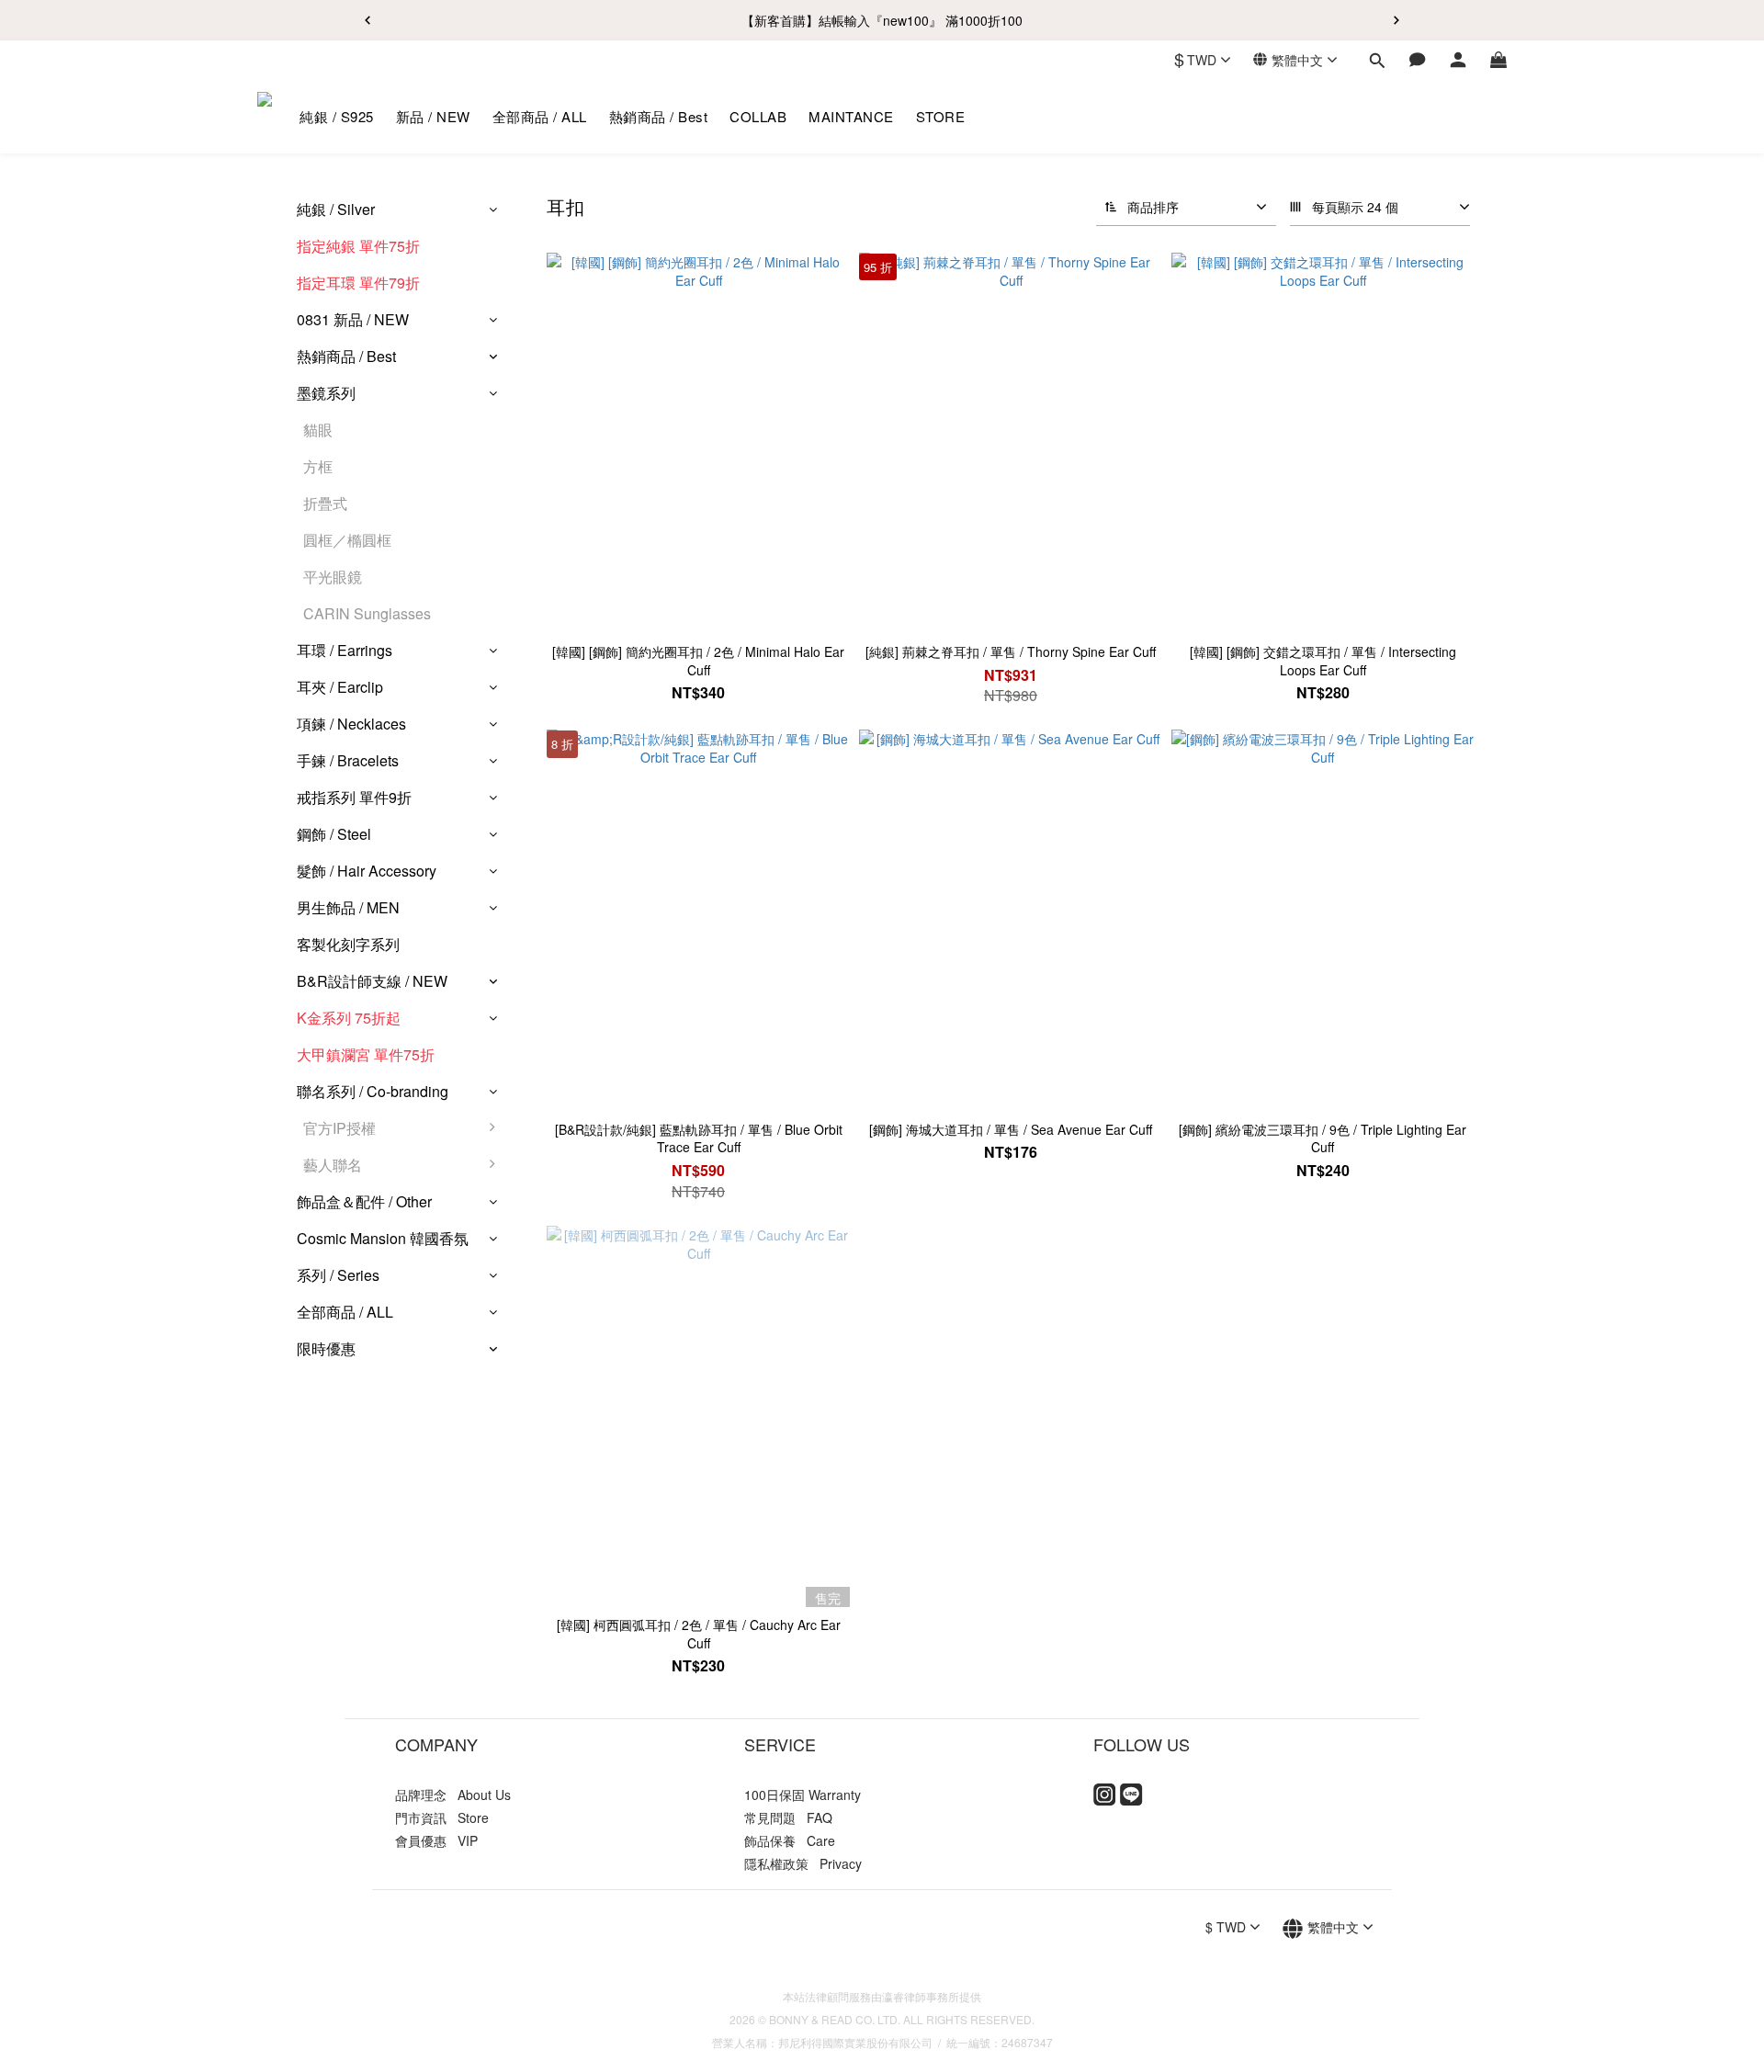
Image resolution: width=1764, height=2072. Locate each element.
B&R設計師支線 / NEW (372, 981)
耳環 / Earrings (345, 650)
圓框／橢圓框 (347, 540)
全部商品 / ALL (345, 1312)
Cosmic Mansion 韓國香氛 (383, 1238)
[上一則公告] (367, 20)
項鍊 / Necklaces (351, 724)
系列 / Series (338, 1275)
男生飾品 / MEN (348, 907)
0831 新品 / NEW (353, 319)
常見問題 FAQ (788, 1817)
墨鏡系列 (326, 393)
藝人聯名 (333, 1165)
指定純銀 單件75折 (358, 246)
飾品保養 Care (790, 1840)
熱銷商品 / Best (346, 356)
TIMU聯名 (555, 1211)
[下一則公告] (1396, 20)
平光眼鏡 (333, 577)
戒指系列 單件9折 (354, 797)
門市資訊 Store (442, 1817)
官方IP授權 (339, 1128)
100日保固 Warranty (803, 1795)
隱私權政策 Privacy (803, 1863)
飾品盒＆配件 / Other (364, 1201)
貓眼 (318, 430)
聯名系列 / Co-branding (373, 1091)
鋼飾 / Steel (334, 834)
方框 (318, 466)
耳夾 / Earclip (340, 687)
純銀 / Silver (336, 209)
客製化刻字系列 (348, 944)
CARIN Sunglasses (367, 613)
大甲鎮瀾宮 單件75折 (366, 1054)
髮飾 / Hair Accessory (367, 871)
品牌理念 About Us (453, 1795)
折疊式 (325, 503)
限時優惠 (326, 1348)
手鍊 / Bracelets (348, 760)
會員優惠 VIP (436, 1840)
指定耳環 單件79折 (358, 283)
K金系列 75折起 (349, 1018)
